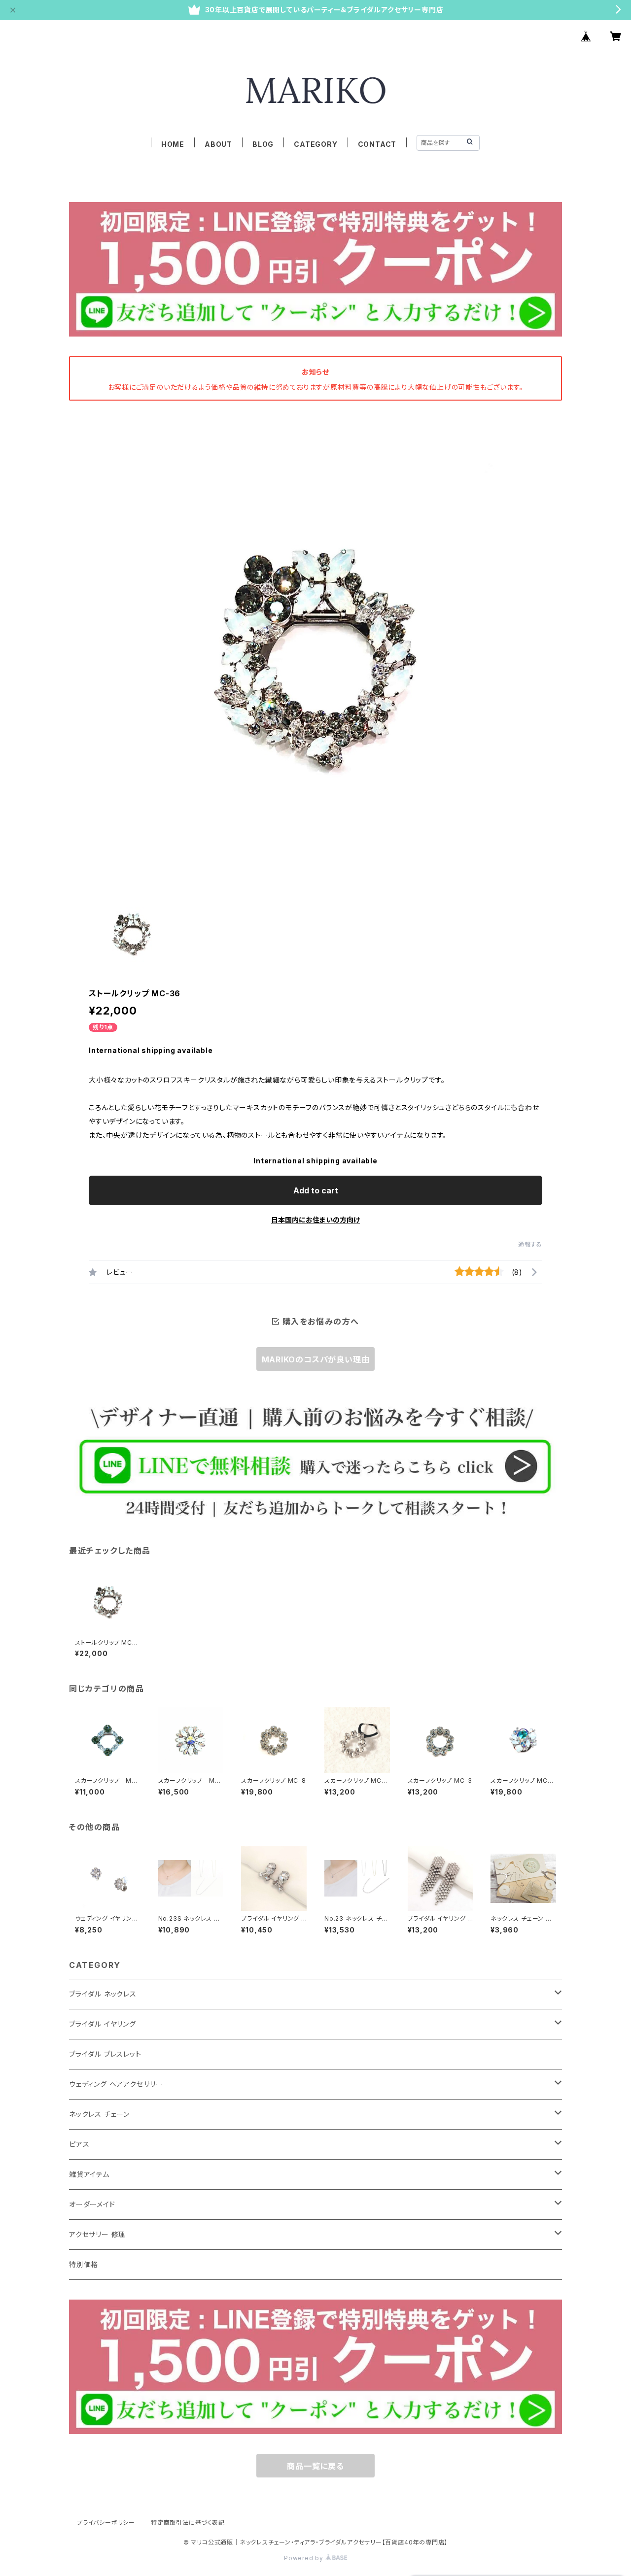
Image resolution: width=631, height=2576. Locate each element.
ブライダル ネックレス (103, 1994)
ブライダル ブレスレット (105, 2054)
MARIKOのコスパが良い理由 (316, 1359)
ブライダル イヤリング (103, 2024)
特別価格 (84, 2264)
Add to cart (316, 1190)
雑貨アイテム (89, 2174)
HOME (173, 144)
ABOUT (218, 144)
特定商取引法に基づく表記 (188, 2523)
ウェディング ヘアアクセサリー (116, 2084)
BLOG (263, 144)
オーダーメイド (92, 2204)
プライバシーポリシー (106, 2523)
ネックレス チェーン (99, 2114)
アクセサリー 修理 (97, 2234)
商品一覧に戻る (315, 2466)
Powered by (305, 2558)
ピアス (79, 2144)
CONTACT (377, 144)
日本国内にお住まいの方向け (315, 1220)
